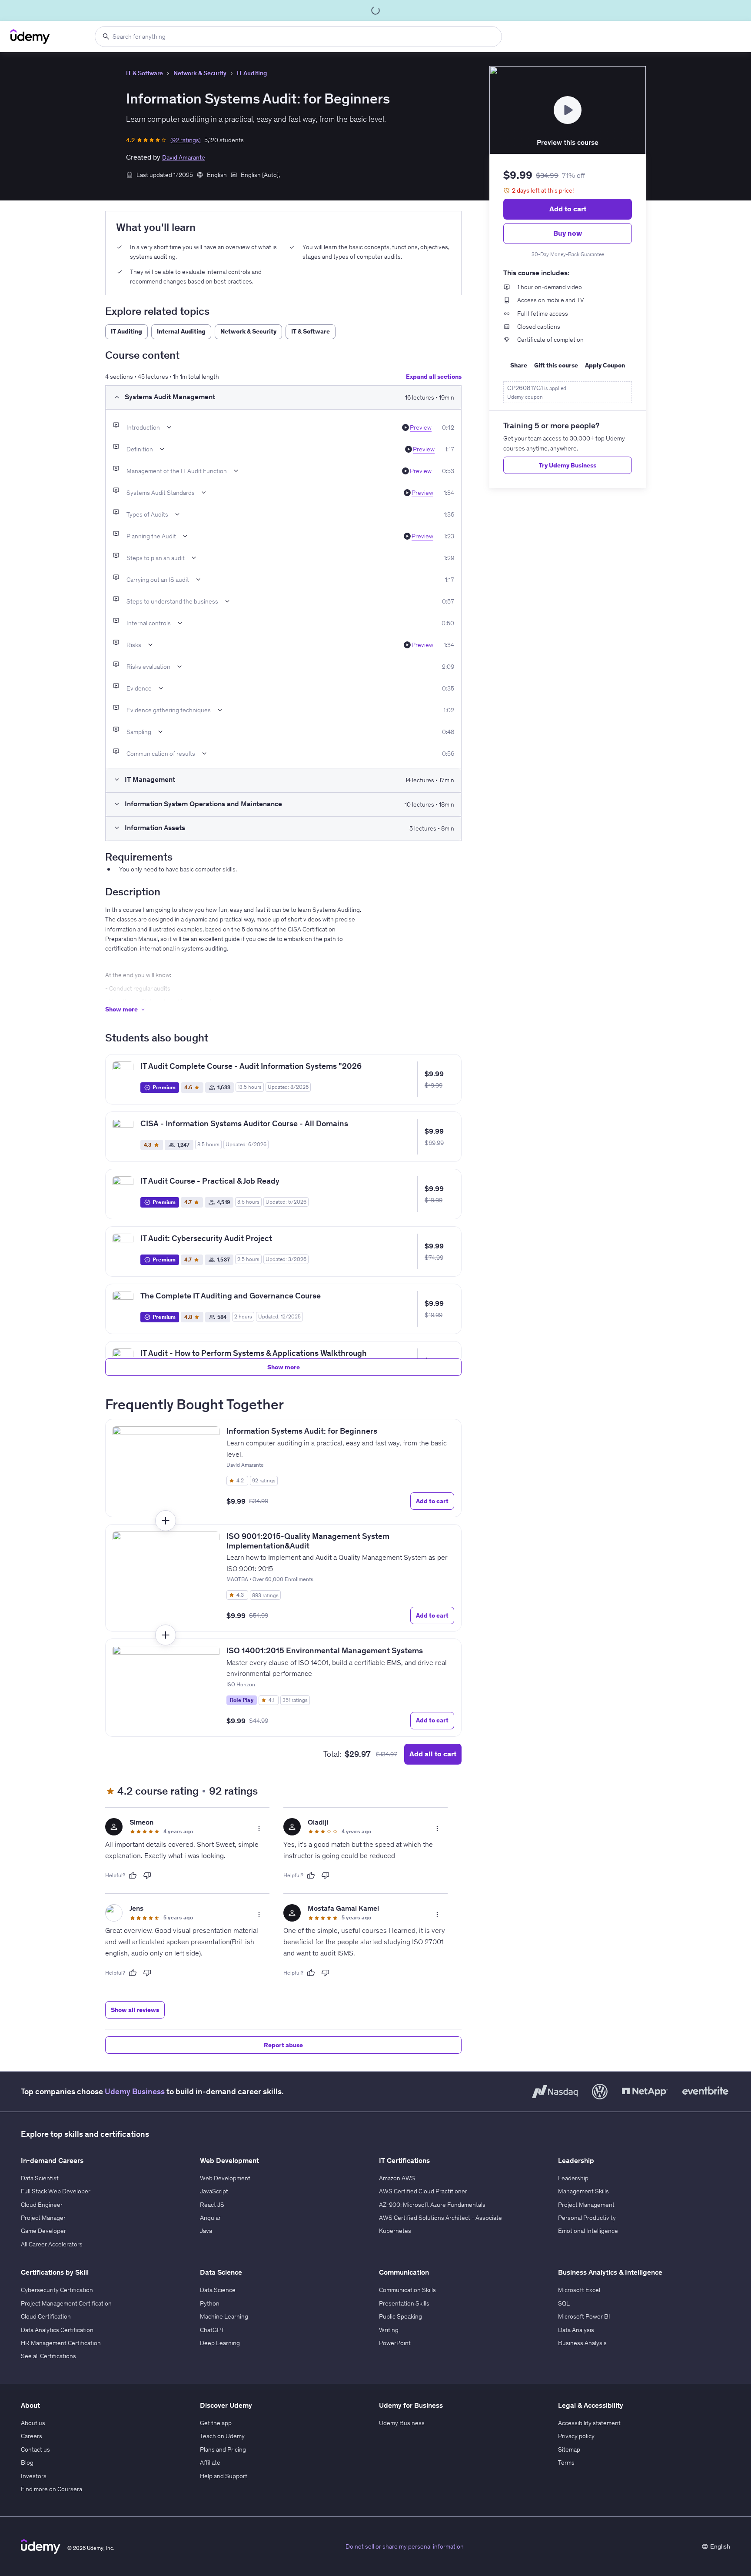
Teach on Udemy (222, 2436)
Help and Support (224, 2476)
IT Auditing (252, 73)
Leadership (573, 2178)
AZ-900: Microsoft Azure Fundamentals (432, 2205)
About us (33, 2423)
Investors (34, 2476)
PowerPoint (395, 2343)
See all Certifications (48, 2356)
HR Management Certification (61, 2343)
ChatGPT (212, 2330)
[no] (147, 1875)
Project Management (586, 2205)
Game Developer (43, 2231)
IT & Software (145, 73)
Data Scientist (40, 2178)
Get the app (216, 2423)
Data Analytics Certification (57, 2330)
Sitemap (569, 2449)
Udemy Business (135, 2091)
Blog (27, 2463)
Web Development (225, 2178)
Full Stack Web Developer (56, 2191)
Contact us (35, 2449)
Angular (210, 2218)
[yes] (133, 1875)
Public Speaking (400, 2316)
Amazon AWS (397, 2178)
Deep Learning (220, 2343)
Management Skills (583, 2191)
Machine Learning (224, 2316)
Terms (566, 2463)
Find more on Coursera (52, 2489)
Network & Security (200, 73)
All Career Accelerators (52, 2244)
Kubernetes (395, 2231)
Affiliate (210, 2463)
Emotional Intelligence (588, 2231)
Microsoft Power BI (584, 2316)
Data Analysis (576, 2330)
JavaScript (214, 2191)
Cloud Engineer (42, 2205)
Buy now (568, 233)
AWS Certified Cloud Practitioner (423, 2191)
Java (206, 2231)
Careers (32, 2436)
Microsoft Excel (579, 2290)
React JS (212, 2205)
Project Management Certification (66, 2303)
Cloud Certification (46, 2316)
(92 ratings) (186, 140)
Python (210, 2303)
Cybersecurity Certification (57, 2290)
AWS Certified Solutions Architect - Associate (440, 2218)
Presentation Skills (404, 2303)
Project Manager (43, 2218)
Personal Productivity (587, 2218)
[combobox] (298, 37)
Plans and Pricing (223, 2449)
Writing (389, 2330)
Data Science (218, 2290)
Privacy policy (576, 2436)
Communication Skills (407, 2290)
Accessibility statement (589, 2423)
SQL (564, 2303)
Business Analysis (582, 2343)
